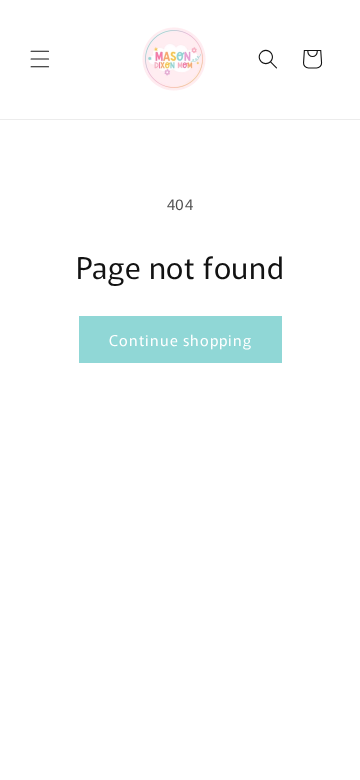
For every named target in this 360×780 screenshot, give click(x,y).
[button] (40, 59)
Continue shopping (180, 339)
